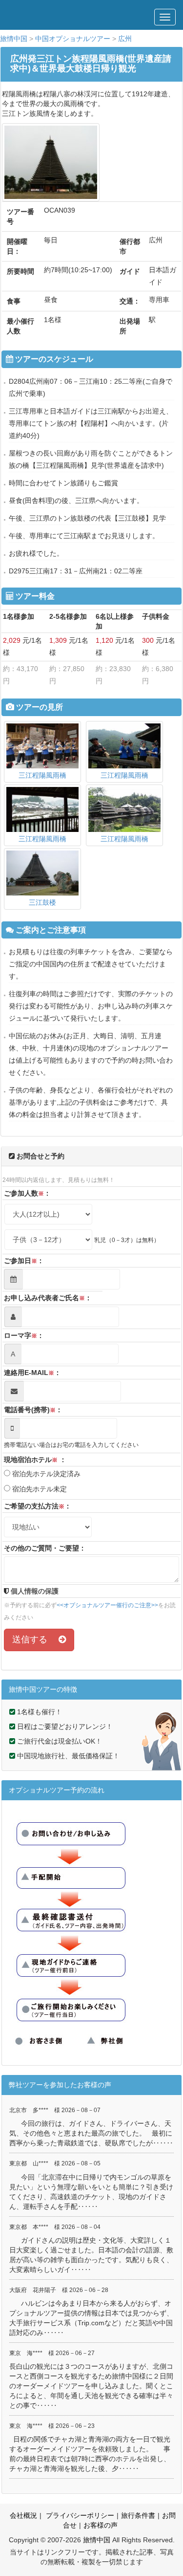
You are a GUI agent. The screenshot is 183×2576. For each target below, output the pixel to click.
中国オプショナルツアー (73, 39)
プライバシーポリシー (79, 2515)
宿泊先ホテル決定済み (45, 1474)
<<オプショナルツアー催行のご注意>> (107, 1605)
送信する (35, 1639)
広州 (125, 39)
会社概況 (23, 2515)
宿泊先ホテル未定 (39, 1489)
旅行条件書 (138, 2515)
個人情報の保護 (34, 1591)
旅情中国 (14, 39)
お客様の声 (101, 2525)
